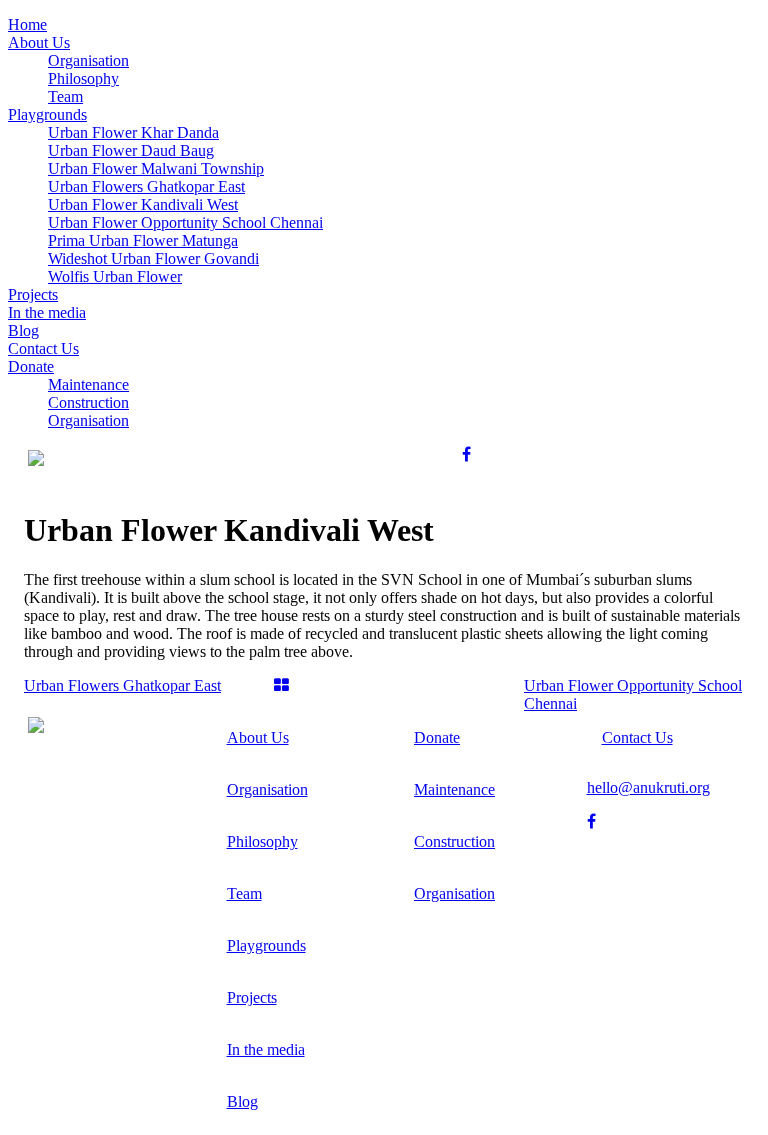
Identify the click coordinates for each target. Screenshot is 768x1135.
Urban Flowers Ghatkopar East (122, 685)
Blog (242, 1101)
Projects (252, 997)
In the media (266, 1049)
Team (244, 893)
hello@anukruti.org (648, 787)
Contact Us (637, 737)
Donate (437, 737)
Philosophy (262, 841)
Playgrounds (266, 945)
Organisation (267, 789)
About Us (258, 737)
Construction (454, 841)
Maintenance (454, 789)
